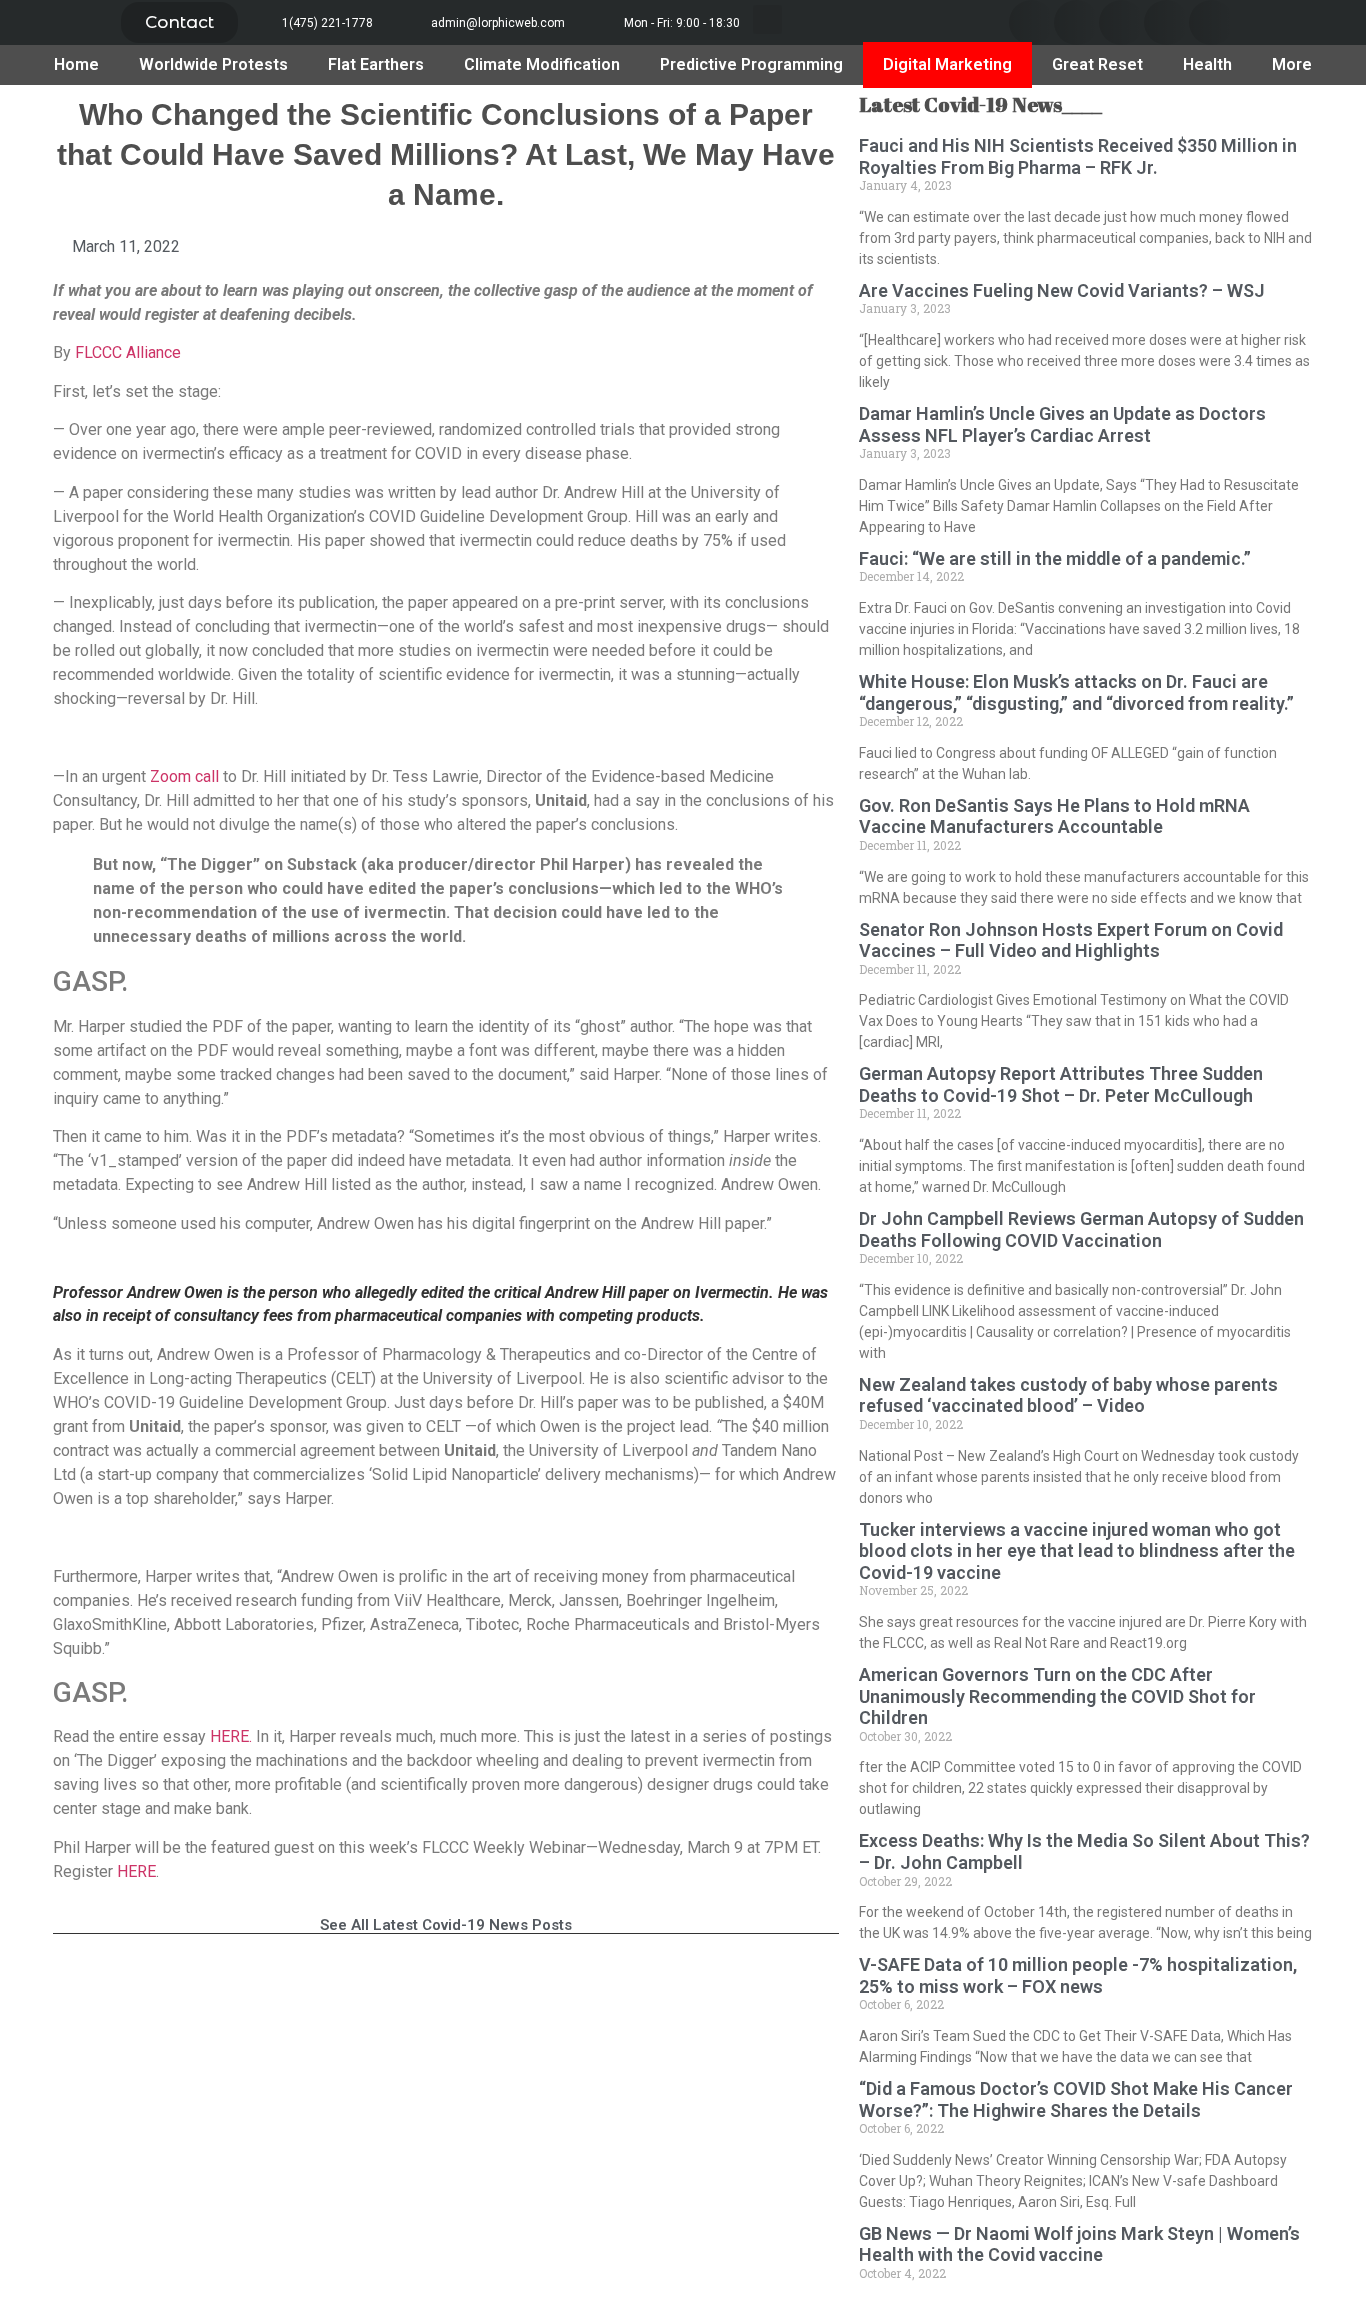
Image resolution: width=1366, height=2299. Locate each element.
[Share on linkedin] (1121, 22)
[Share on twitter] (1076, 22)
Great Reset (1097, 64)
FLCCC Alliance (128, 352)
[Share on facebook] (1031, 22)
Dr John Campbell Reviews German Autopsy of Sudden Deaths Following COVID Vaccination (1081, 1229)
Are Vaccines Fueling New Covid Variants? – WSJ (1062, 290)
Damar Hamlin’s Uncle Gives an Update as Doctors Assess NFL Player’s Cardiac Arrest (1062, 424)
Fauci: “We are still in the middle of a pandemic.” (1055, 558)
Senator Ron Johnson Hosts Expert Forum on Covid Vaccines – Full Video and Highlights (1071, 940)
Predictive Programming (751, 64)
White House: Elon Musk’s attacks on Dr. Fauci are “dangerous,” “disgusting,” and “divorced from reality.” (1076, 692)
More (1292, 64)
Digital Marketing (947, 64)
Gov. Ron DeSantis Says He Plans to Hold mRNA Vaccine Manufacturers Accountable (1054, 816)
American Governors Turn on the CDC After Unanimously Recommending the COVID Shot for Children (1057, 1696)
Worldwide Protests (213, 64)
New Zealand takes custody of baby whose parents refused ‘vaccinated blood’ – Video (1068, 1395)
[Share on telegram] (1166, 22)
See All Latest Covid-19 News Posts (446, 1925)
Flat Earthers (376, 64)
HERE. (233, 1736)
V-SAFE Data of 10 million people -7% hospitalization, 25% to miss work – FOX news (1078, 1975)
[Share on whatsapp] (1211, 22)
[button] (179, 22)
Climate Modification (542, 64)
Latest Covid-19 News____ (980, 104)
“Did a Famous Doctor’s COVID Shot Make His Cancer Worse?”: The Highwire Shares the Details (1076, 2099)
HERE (136, 1871)
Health (1207, 64)
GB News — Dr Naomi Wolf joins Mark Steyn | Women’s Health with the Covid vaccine (1079, 2244)
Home (76, 64)
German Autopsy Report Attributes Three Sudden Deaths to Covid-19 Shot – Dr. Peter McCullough (1061, 1084)
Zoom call (182, 776)
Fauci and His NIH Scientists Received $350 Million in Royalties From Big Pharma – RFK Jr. (1078, 156)
